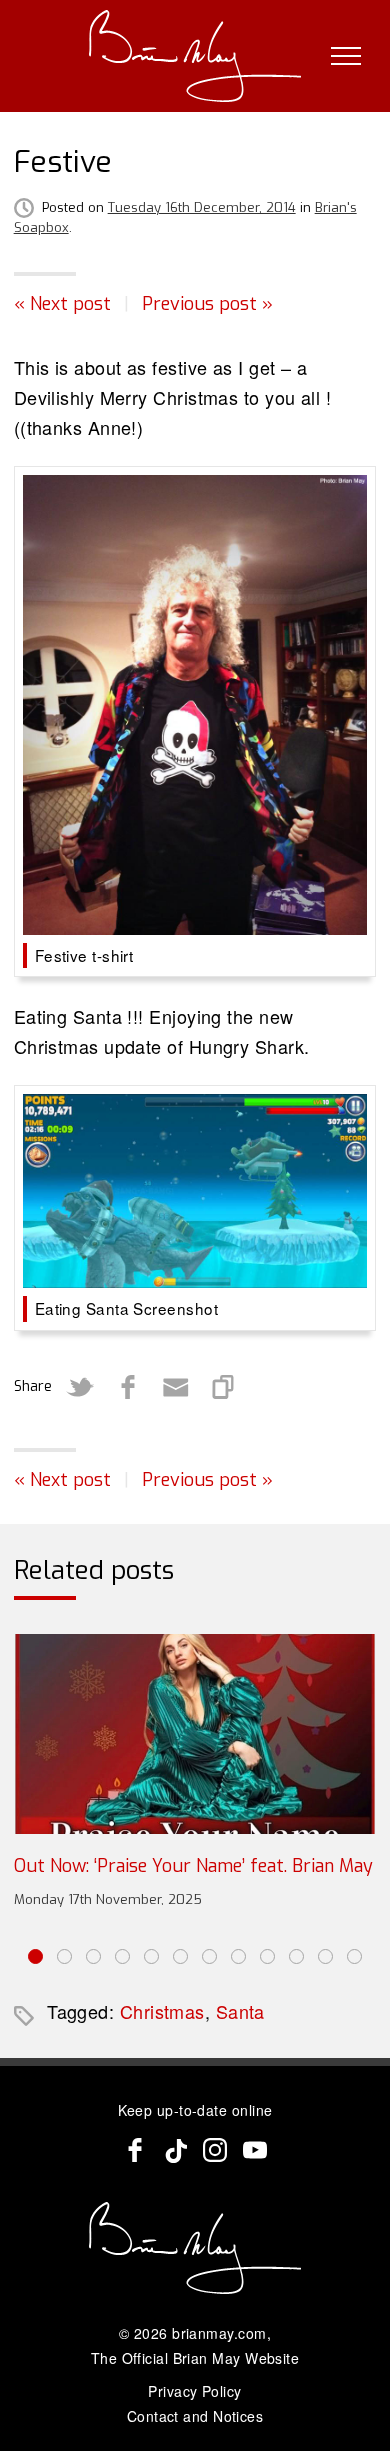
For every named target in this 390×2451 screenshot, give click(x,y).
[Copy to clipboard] (224, 1387)
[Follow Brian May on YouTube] (255, 2150)
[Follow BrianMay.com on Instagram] (215, 2150)
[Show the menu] (346, 56)
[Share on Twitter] (80, 1387)
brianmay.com (219, 2333)
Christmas (162, 2011)
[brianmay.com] (195, 56)
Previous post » (207, 304)
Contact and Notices (195, 2416)
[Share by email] (176, 1387)
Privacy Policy (194, 2391)
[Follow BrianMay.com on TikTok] (175, 2150)
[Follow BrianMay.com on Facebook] (135, 2150)
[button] (35, 1956)
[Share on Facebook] (128, 1387)
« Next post (62, 304)
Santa (240, 2011)
